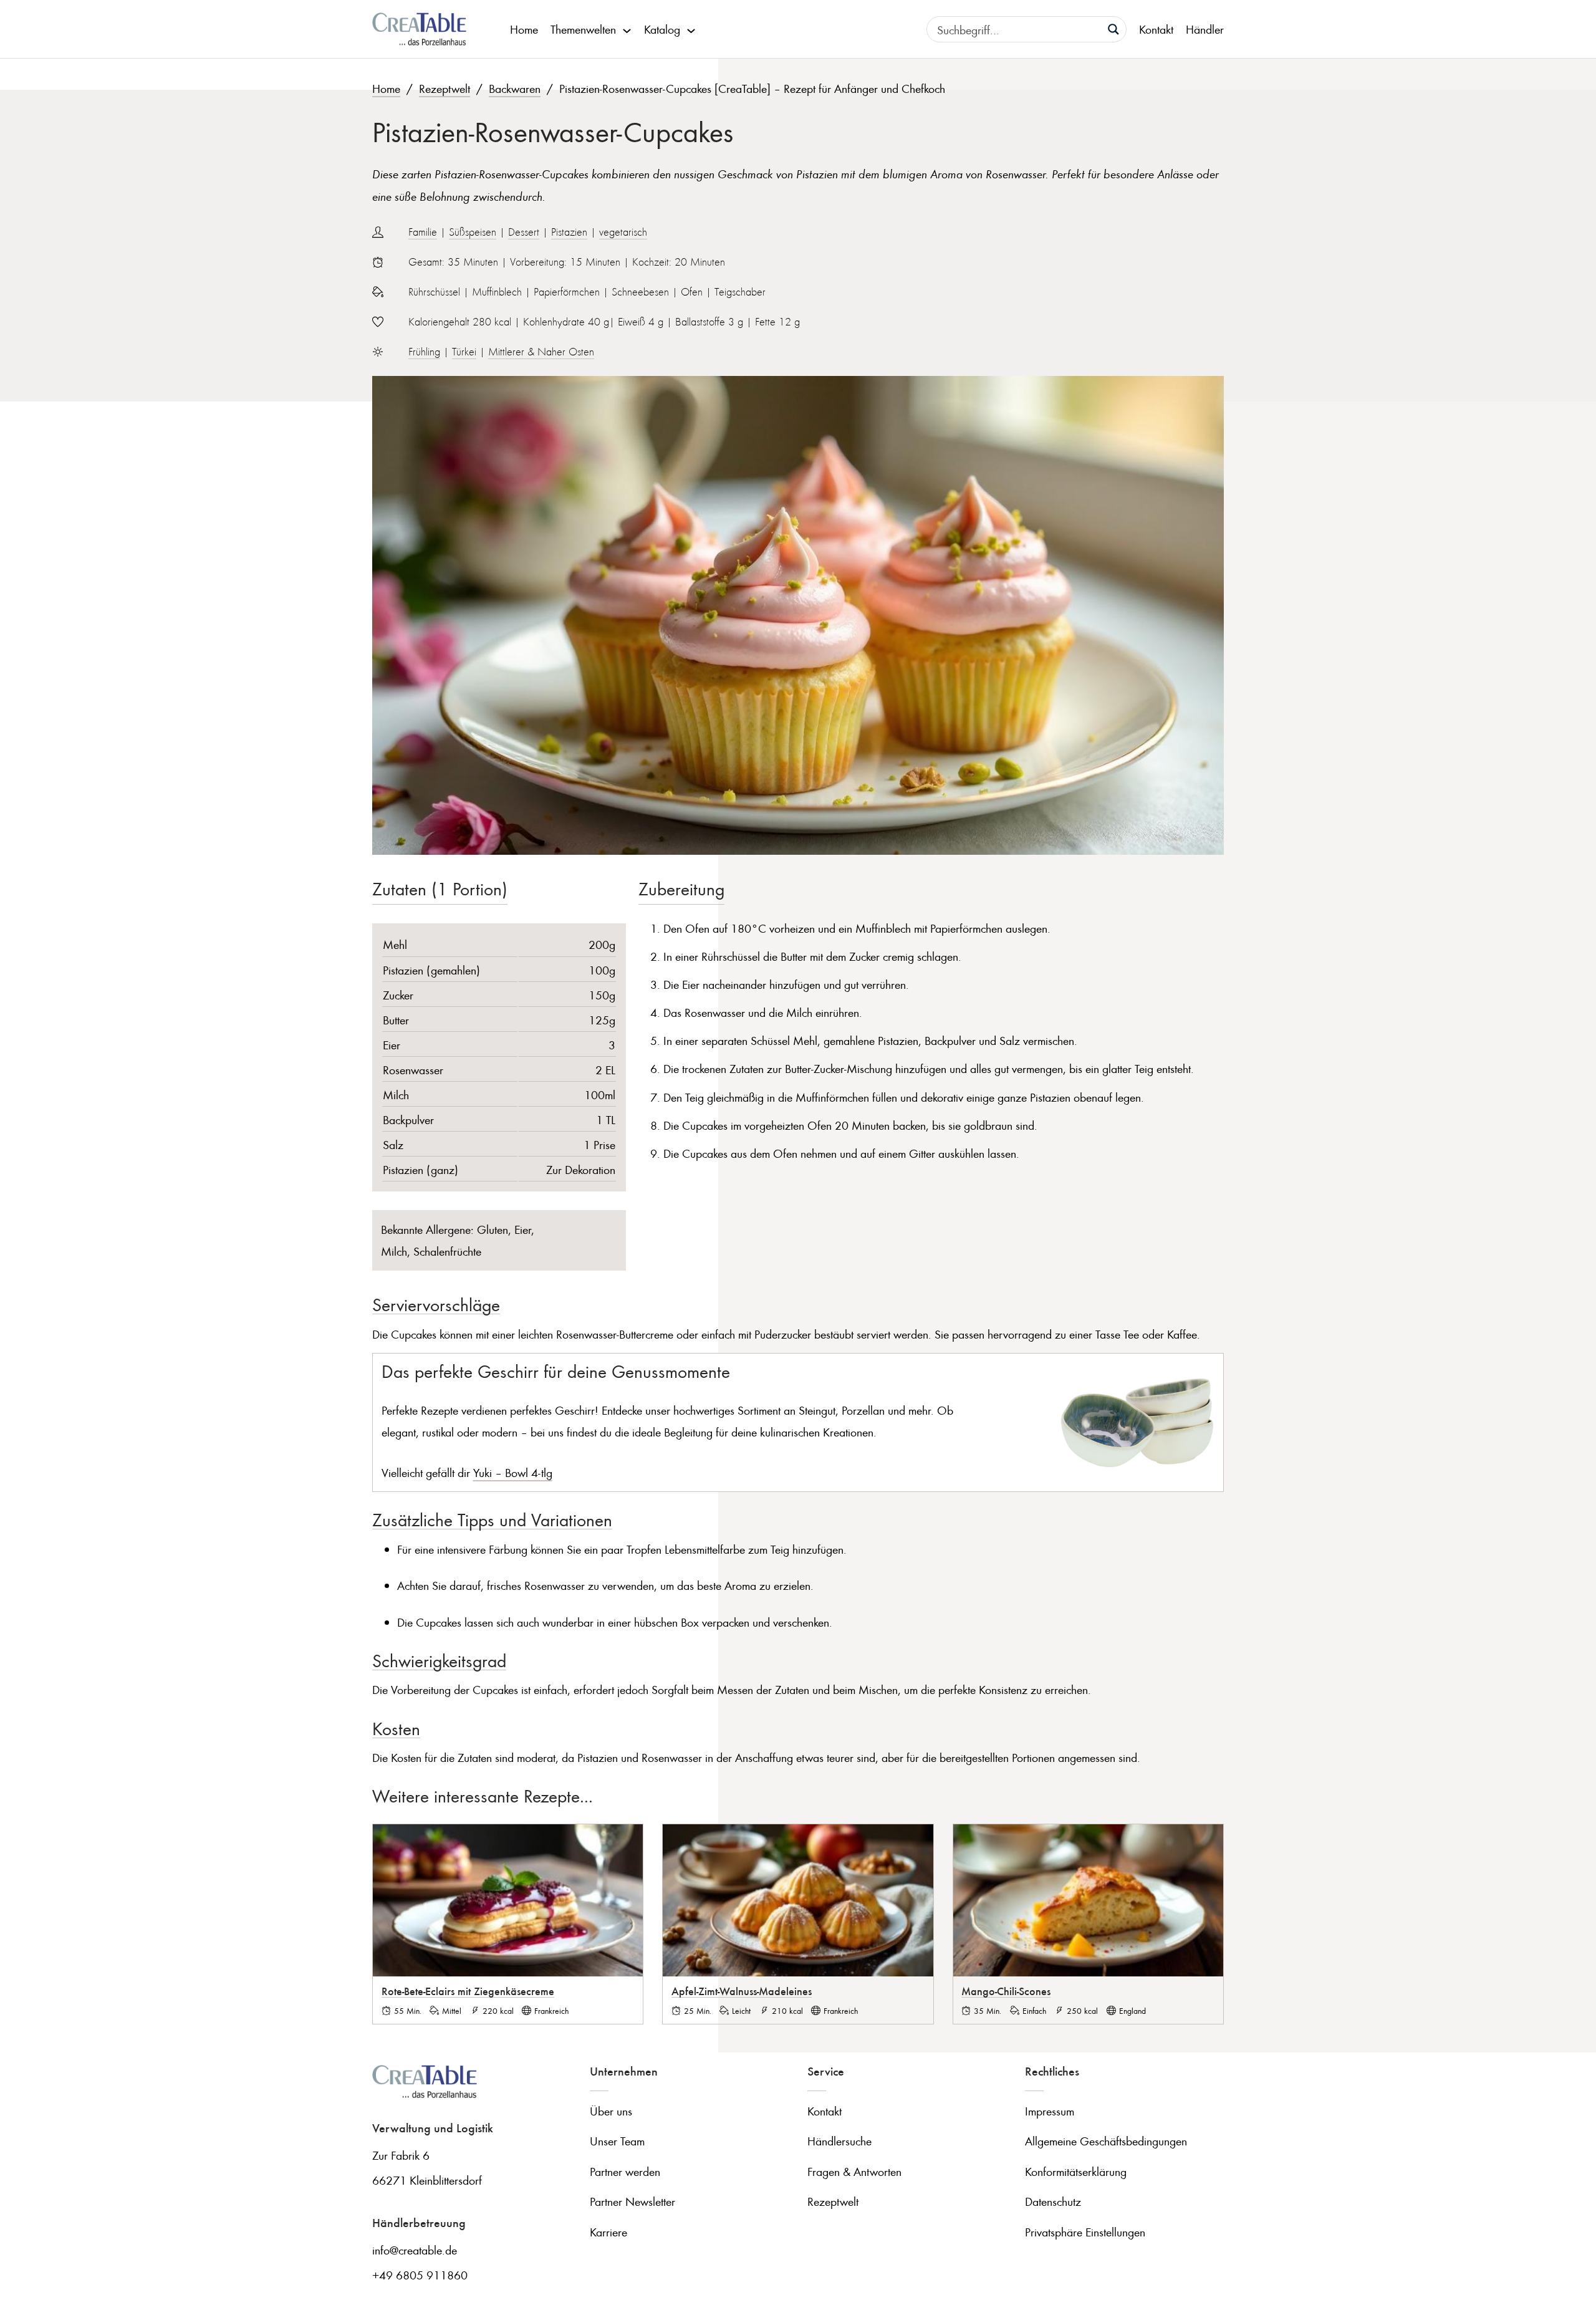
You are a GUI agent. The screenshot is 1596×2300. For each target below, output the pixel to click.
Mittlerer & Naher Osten (541, 352)
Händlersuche (839, 2141)
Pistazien (569, 232)
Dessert (524, 232)
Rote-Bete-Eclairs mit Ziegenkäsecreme (468, 1991)
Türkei (464, 352)
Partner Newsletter (632, 2201)
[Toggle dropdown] (627, 29)
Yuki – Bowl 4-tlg (513, 1472)
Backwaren (515, 88)
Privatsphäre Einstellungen (1085, 2232)
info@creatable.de (415, 2250)
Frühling (424, 352)
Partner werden (625, 2171)
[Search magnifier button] (1113, 29)
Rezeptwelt (445, 88)
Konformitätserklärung (1076, 2171)
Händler (1205, 29)
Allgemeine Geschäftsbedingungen (1106, 2141)
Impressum (1050, 2111)
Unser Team (617, 2141)
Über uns (611, 2111)
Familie (423, 232)
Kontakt (1156, 29)
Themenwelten (583, 29)
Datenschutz (1053, 2201)
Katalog (662, 29)
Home (524, 29)
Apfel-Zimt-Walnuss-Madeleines (742, 1991)
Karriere (608, 2232)
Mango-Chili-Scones (1006, 1991)
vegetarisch (623, 232)
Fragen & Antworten (854, 2171)
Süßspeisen (473, 232)
